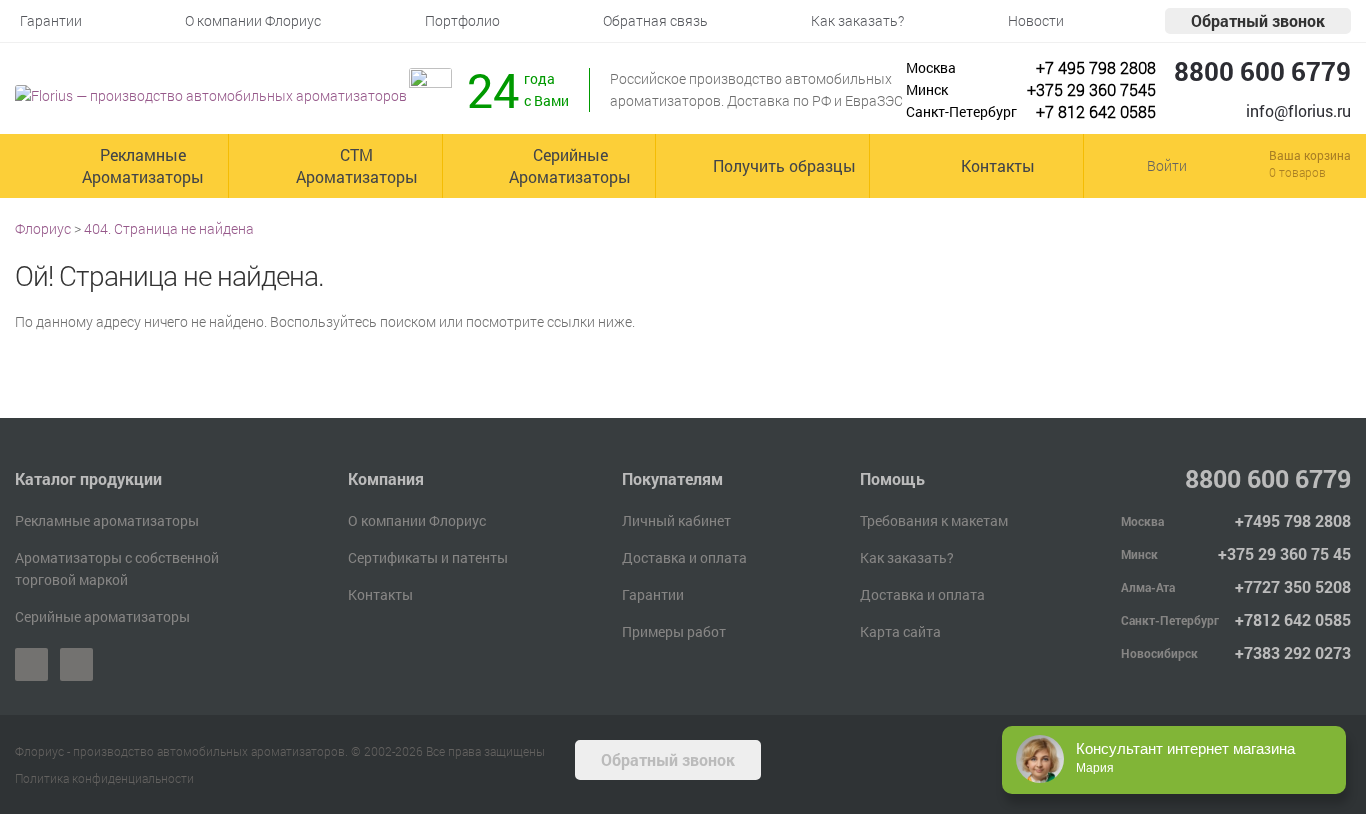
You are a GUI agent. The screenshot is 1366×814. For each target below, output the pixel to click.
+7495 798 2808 (1293, 520)
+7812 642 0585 (1293, 619)
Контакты (380, 594)
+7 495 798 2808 (1096, 67)
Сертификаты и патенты (428, 557)
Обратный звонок (1258, 20)
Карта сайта (900, 631)
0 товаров (1297, 172)
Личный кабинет (676, 520)
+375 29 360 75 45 (1284, 553)
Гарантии (653, 594)
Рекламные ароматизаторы (107, 520)
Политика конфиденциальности (104, 778)
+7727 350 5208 (1293, 586)
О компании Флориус (417, 520)
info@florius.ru (1298, 110)
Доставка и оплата (684, 557)
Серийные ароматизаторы (102, 616)
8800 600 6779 (1262, 71)
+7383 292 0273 (1293, 652)
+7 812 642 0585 (1096, 111)
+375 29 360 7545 (1091, 89)
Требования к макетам (934, 520)
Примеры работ (674, 631)
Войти (1167, 165)
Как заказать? (907, 557)
